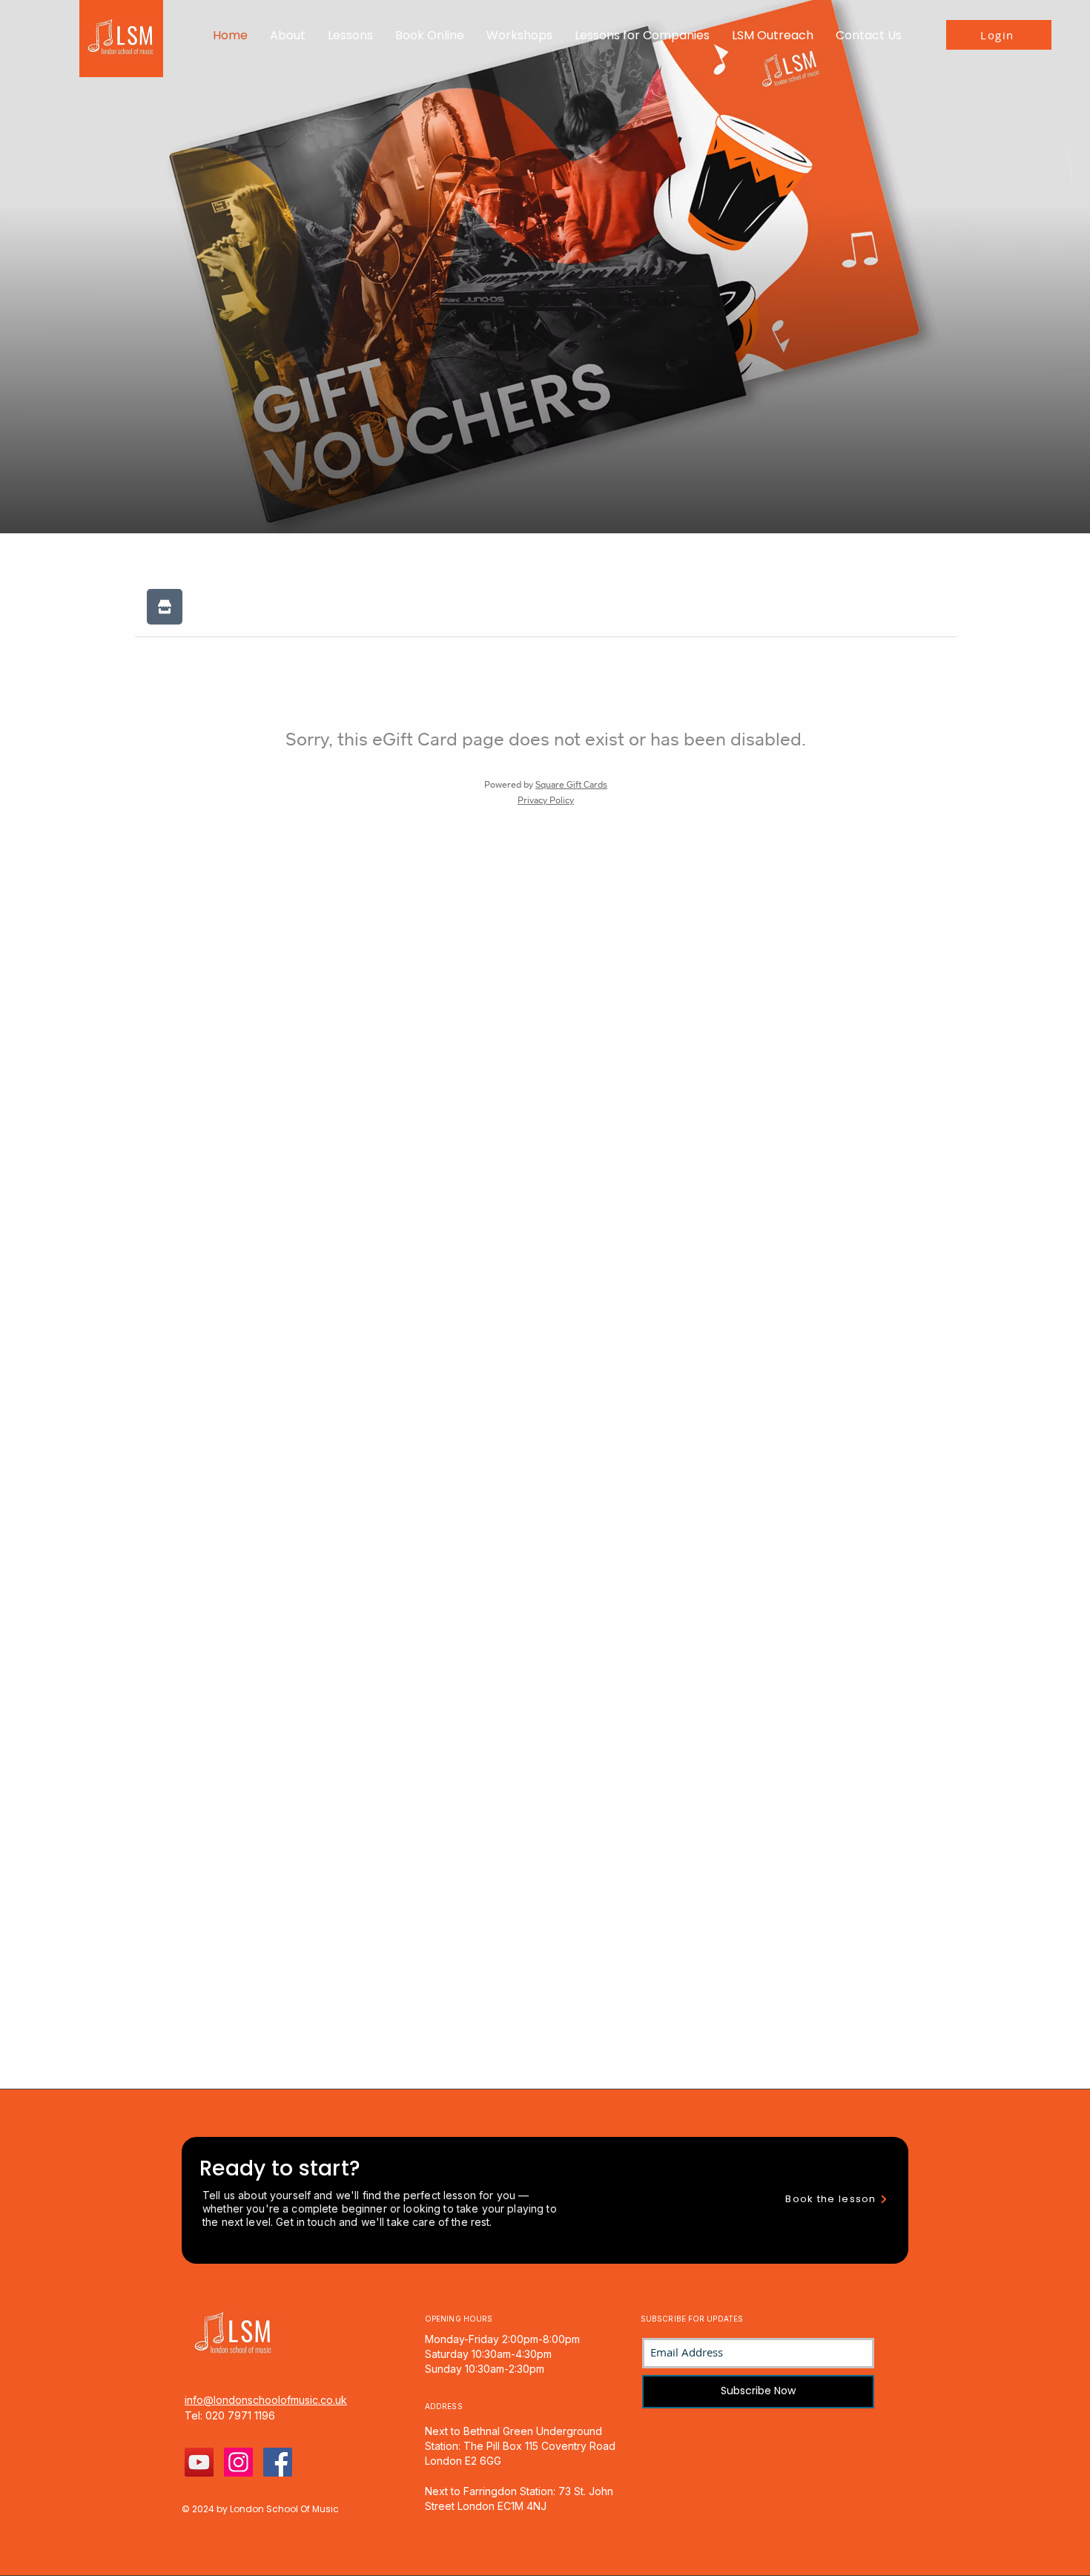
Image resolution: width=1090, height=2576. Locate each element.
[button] (288, 35)
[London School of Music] (278, 2462)
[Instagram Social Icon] (238, 2462)
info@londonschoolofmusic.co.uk (266, 2400)
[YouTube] (199, 2462)
